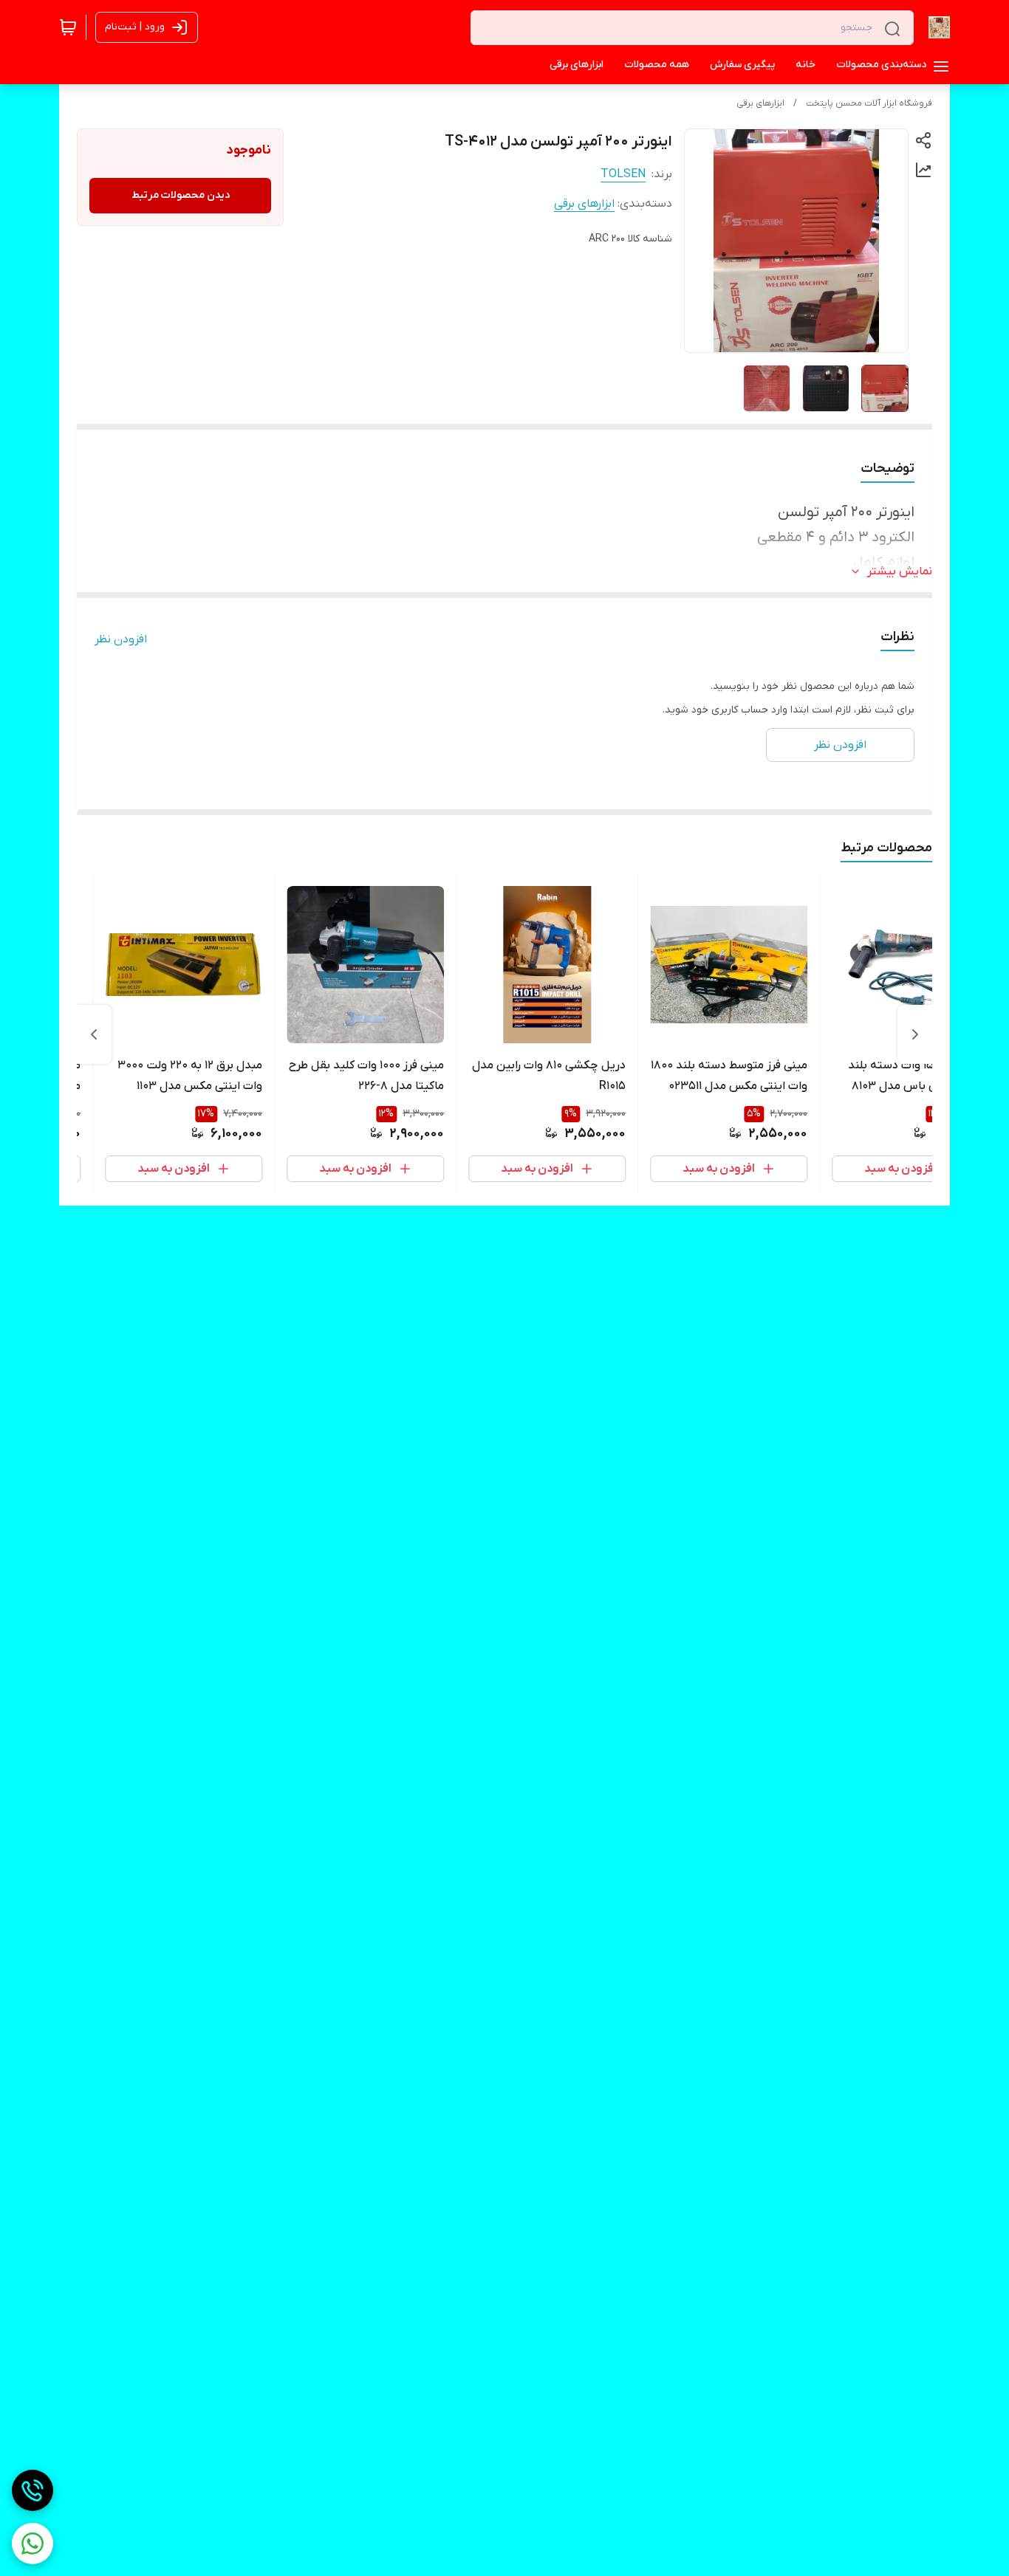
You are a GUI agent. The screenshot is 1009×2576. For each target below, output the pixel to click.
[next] (94, 1034)
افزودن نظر (121, 639)
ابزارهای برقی (760, 103)
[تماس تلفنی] (33, 2490)
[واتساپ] (33, 2544)
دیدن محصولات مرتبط (181, 195)
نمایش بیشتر (900, 571)
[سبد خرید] (68, 27)
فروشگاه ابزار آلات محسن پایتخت (869, 103)
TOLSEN (623, 174)
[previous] (915, 1034)
